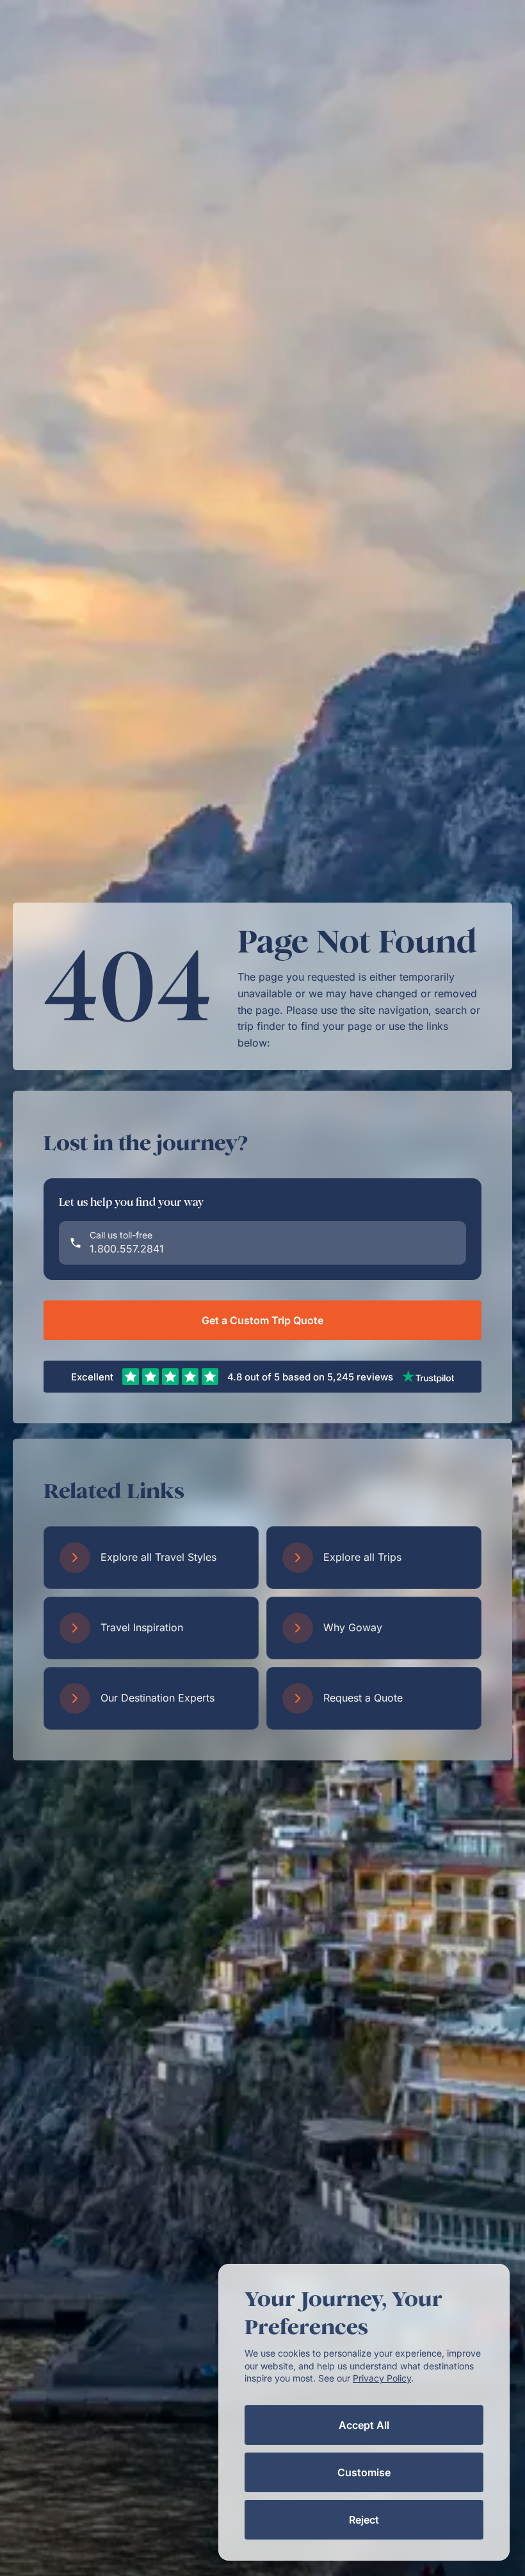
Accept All (364, 2425)
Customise (364, 2472)
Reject (364, 2520)
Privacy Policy (382, 2378)
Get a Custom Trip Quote (262, 1320)
